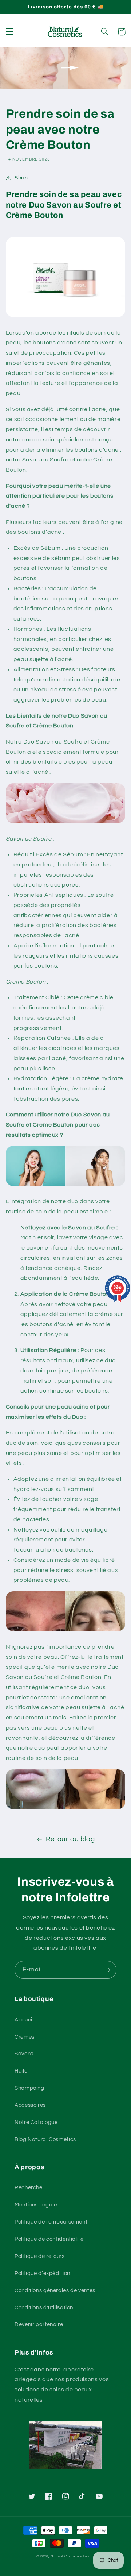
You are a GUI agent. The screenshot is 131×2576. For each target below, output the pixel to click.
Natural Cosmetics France (73, 2556)
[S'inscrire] (108, 1970)
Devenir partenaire (39, 2324)
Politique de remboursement (51, 2222)
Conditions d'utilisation (44, 2308)
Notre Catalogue (36, 2122)
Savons (24, 2054)
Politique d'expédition (42, 2273)
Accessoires (30, 2105)
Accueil (24, 2020)
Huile (21, 2071)
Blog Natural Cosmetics (45, 2139)
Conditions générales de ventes (55, 2291)
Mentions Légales (37, 2205)
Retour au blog (70, 1839)
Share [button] (22, 178)
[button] (9, 32)
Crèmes (25, 2037)
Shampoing (29, 2088)
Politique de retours (40, 2256)
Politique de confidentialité (49, 2239)
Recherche (29, 2188)
